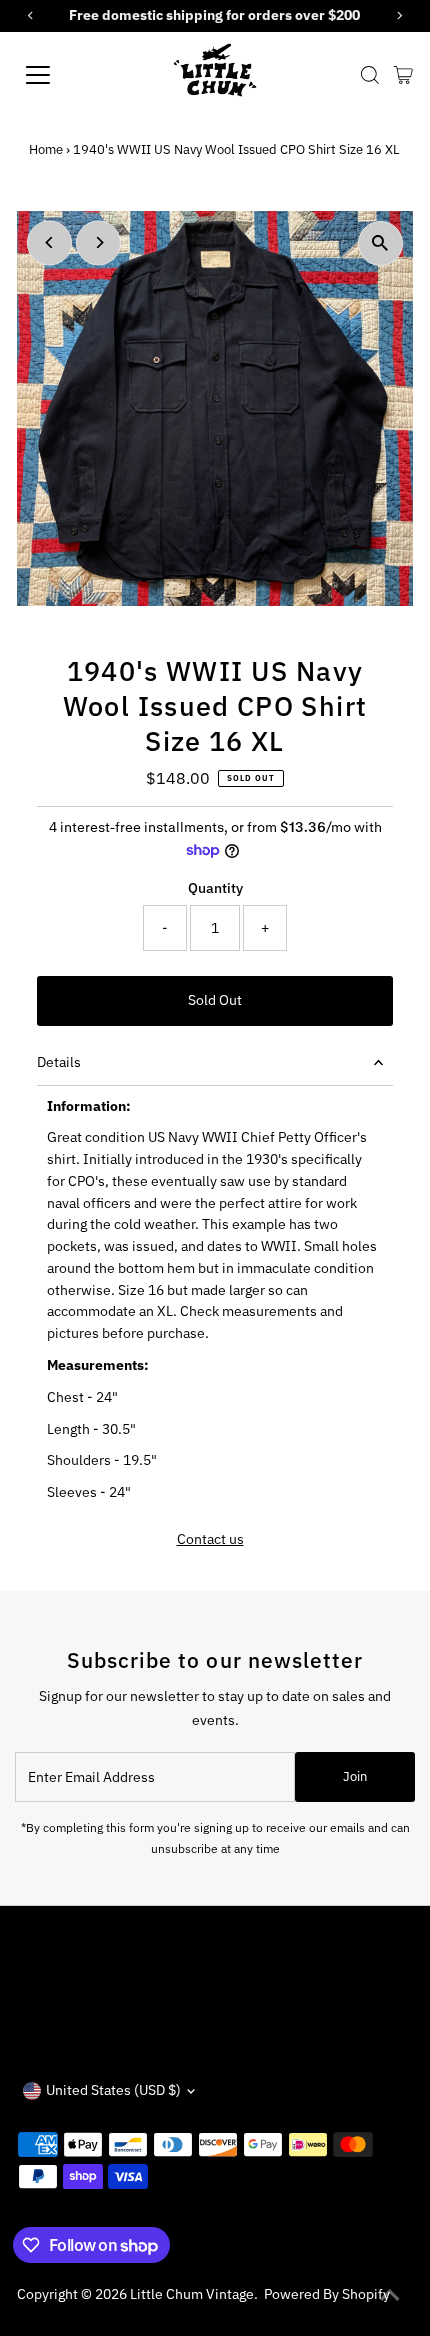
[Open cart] (403, 75)
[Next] (98, 242)
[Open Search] (370, 75)
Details (59, 1062)
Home (46, 149)
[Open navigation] (60, 75)
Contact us (210, 1540)
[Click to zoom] (380, 243)
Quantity (215, 888)
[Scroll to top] (390, 2296)
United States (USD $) (113, 2090)
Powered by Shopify (327, 2294)
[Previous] (49, 242)
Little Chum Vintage (192, 2294)
